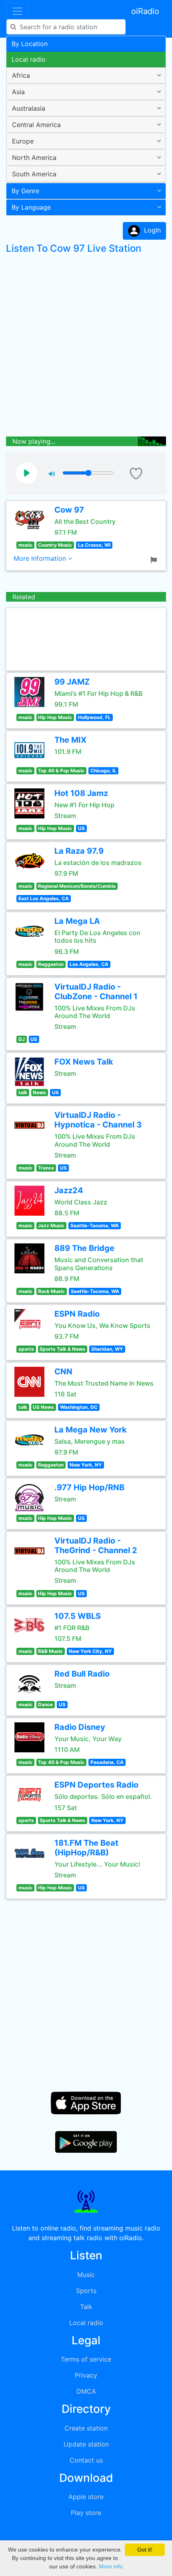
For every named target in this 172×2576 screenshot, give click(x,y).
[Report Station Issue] (155, 559)
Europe (23, 141)
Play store (86, 2513)
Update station (86, 2444)
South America (34, 174)
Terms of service (86, 2359)
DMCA (86, 2391)
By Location (30, 44)
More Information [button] (41, 558)
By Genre (25, 191)
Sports (86, 2291)
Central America (36, 125)
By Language (31, 207)
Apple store (86, 2497)
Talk (86, 2307)
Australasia (29, 108)
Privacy (86, 2375)
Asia (18, 92)
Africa (21, 75)
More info (111, 2566)
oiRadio (145, 11)
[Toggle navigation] (18, 11)
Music (86, 2275)
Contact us (86, 2460)
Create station (86, 2428)
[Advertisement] (86, 347)
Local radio (29, 59)
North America (34, 158)
